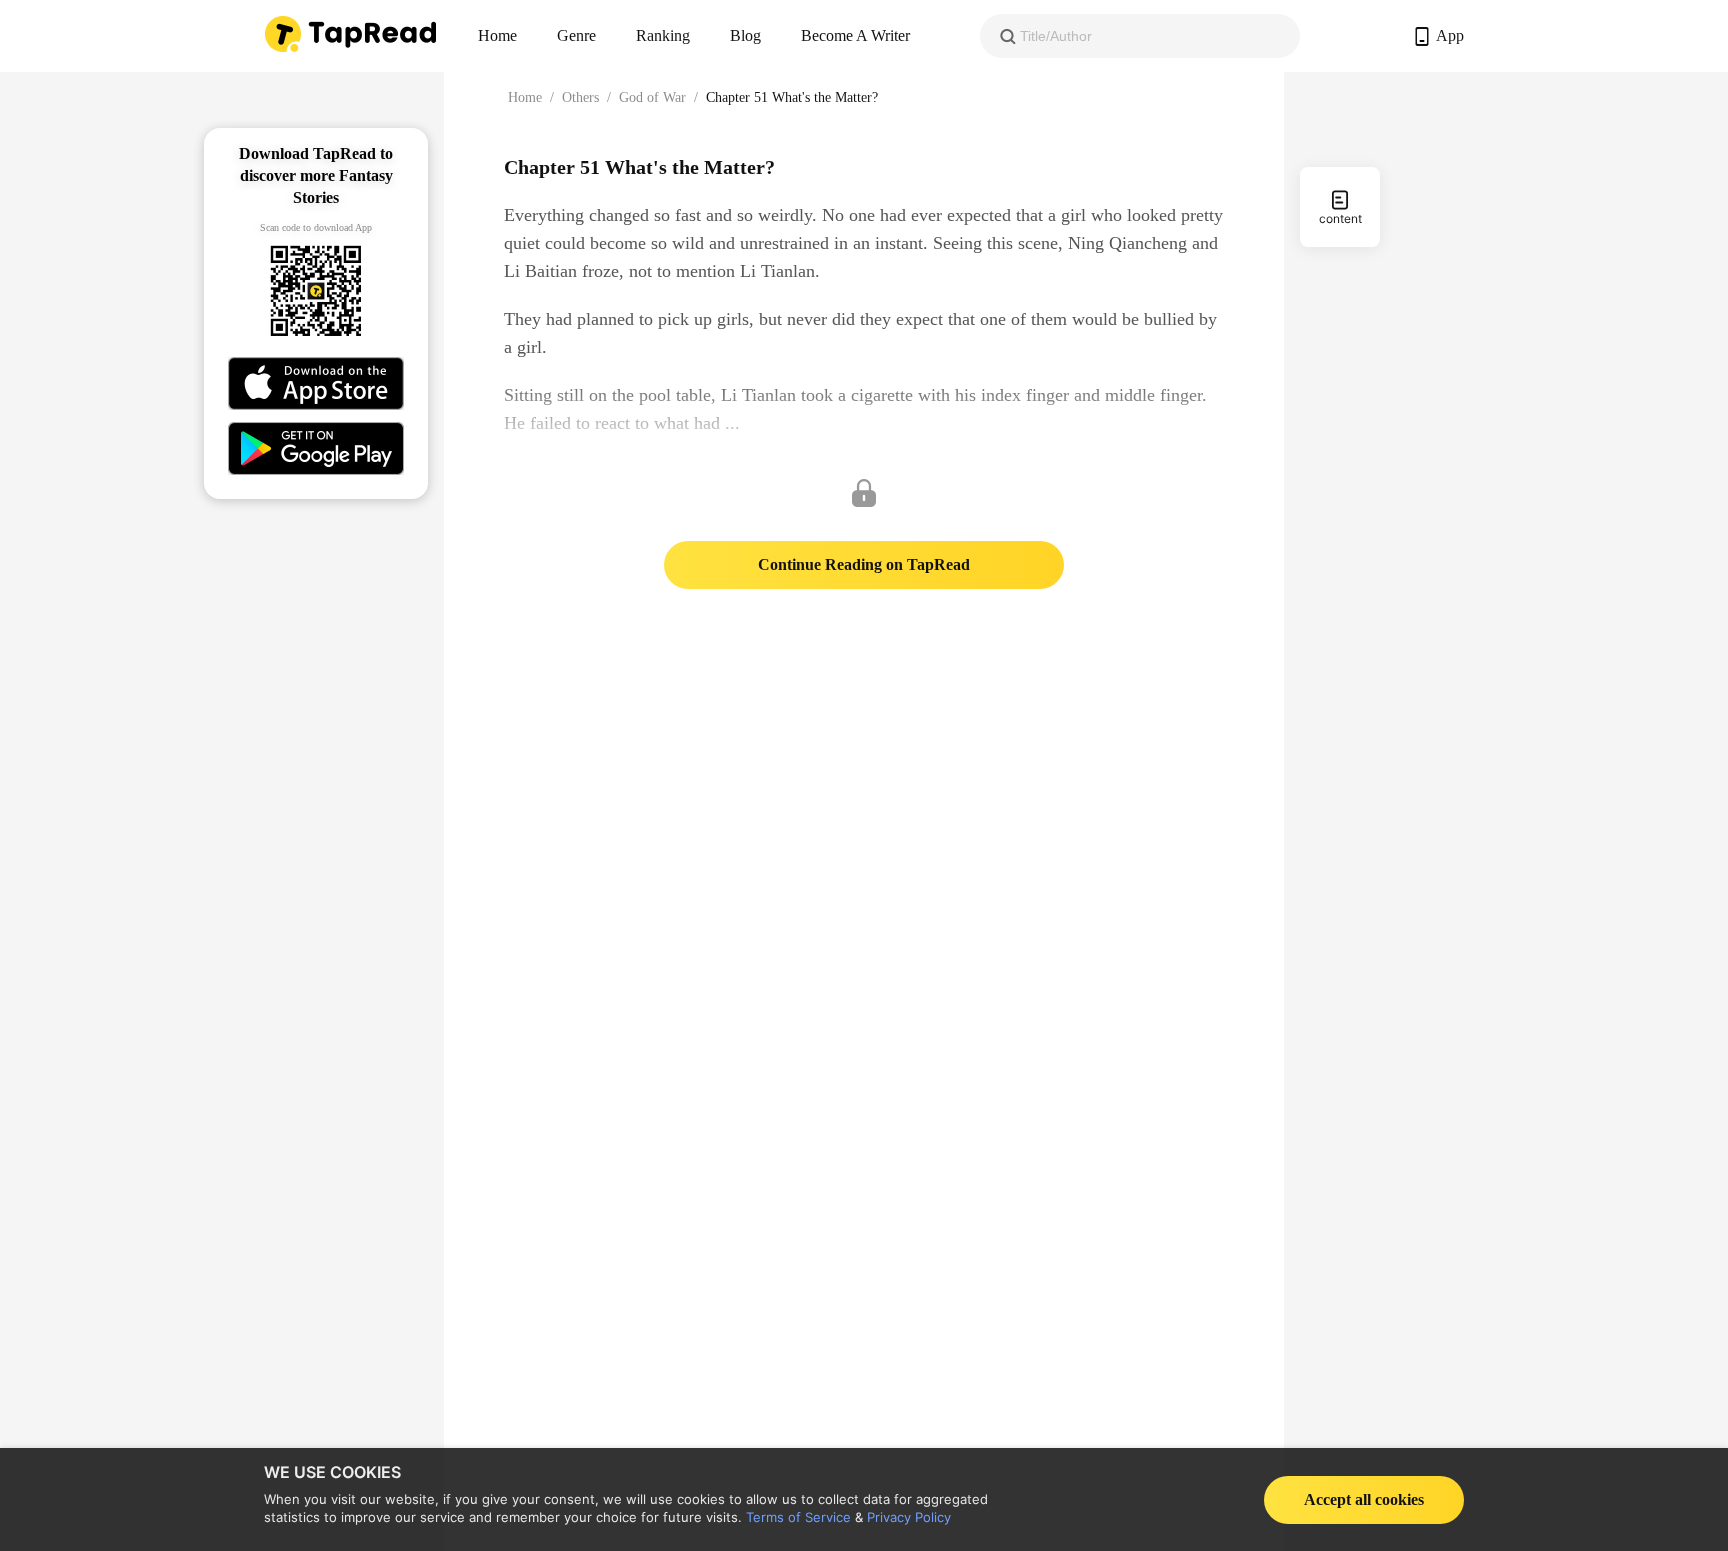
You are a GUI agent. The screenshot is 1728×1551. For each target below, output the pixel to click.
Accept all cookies (1364, 1499)
